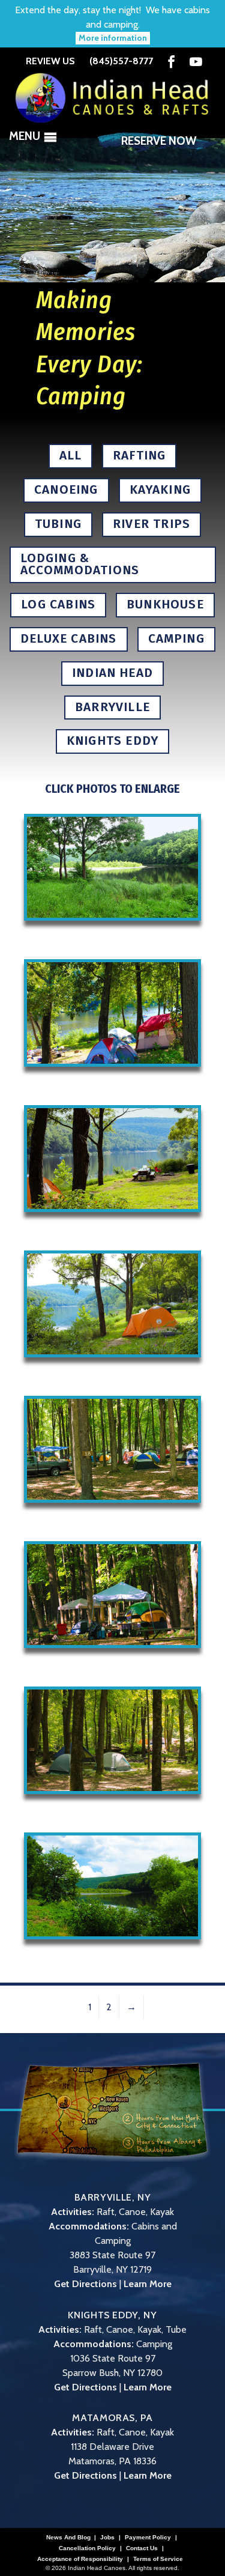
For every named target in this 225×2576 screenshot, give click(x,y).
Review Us (50, 61)
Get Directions (85, 2284)
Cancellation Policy (87, 2548)
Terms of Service (158, 2559)
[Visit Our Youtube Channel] (196, 62)
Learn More (148, 2284)
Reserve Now (159, 141)
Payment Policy (148, 2538)
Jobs (107, 2538)
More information (113, 38)
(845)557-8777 (121, 61)
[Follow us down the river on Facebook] (171, 62)
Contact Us (142, 2548)
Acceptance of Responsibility (80, 2559)
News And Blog (68, 2538)
